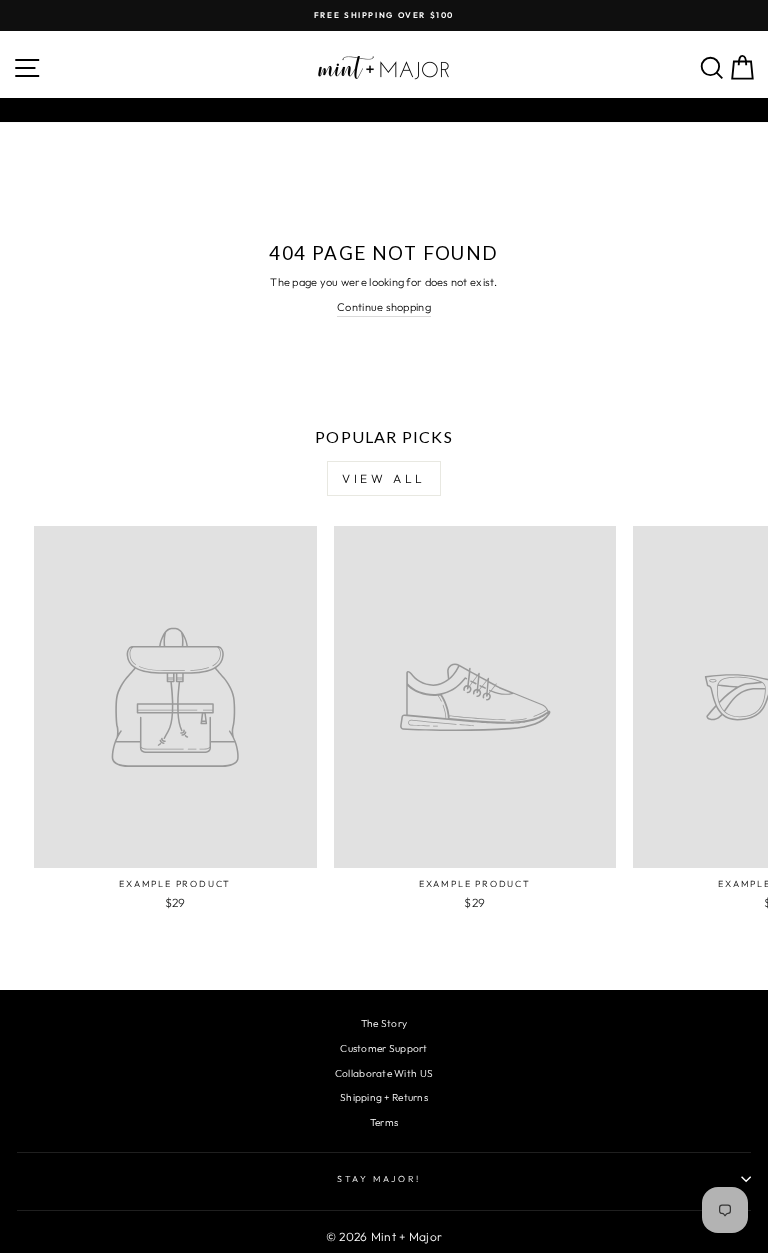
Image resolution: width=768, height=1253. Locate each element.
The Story (384, 1023)
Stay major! (379, 1178)
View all (384, 478)
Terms (384, 1122)
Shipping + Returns (384, 1097)
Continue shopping (384, 307)
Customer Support (383, 1048)
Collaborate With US (384, 1073)
